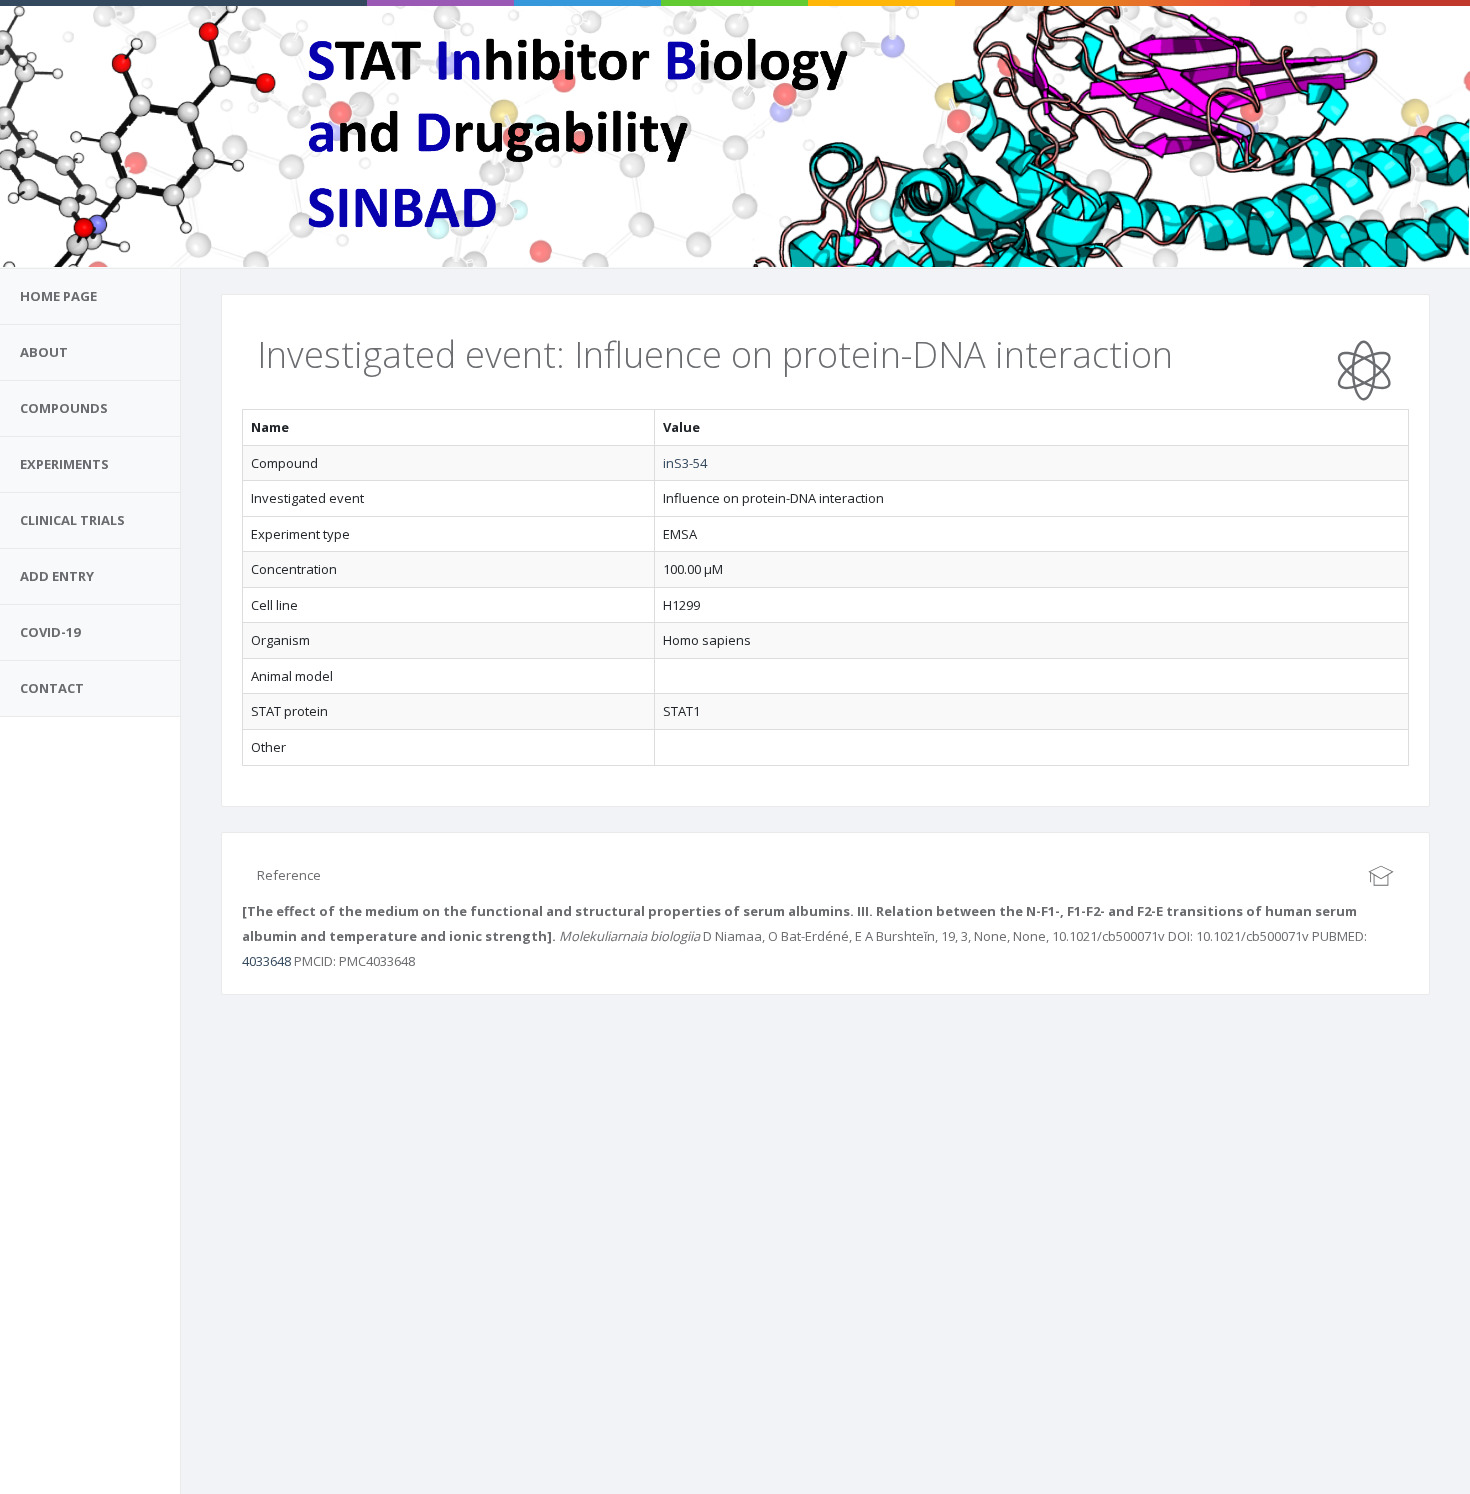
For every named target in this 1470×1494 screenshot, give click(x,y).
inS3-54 (685, 463)
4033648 (266, 961)
